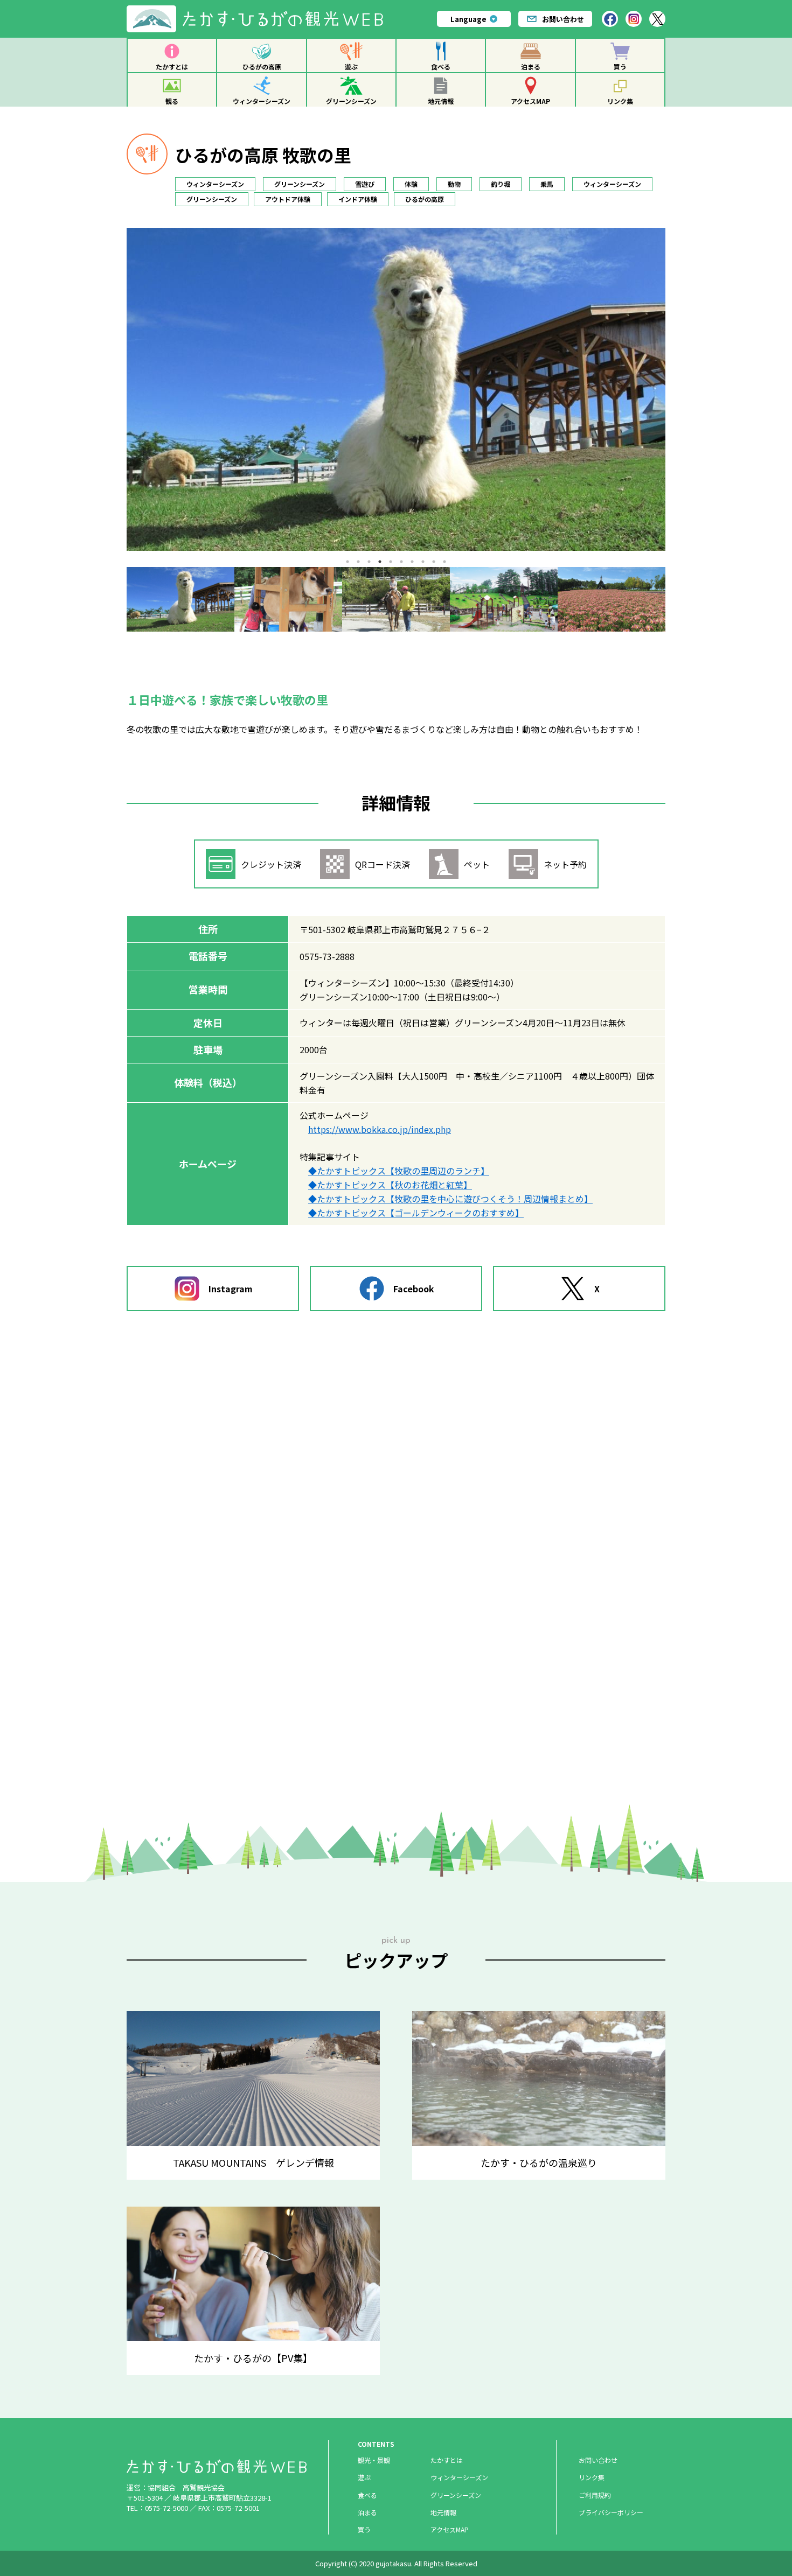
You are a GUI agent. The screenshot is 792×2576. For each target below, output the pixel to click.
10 (444, 562)
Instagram (231, 1289)
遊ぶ (351, 66)
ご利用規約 (595, 2495)
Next (673, 599)
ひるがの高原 (262, 66)
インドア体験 (358, 199)
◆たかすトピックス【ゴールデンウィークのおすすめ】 (416, 1213)
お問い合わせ (563, 19)
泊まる (531, 66)
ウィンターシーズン (262, 101)
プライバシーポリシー (611, 2512)
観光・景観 (374, 2460)
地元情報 (441, 101)
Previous (119, 599)
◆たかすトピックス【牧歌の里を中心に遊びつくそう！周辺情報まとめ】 (450, 1199)
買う (620, 66)
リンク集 (620, 101)
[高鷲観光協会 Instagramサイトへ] (634, 19)
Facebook (414, 1289)
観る (172, 101)
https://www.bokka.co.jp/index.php (380, 1129)
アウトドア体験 (288, 199)
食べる (441, 66)
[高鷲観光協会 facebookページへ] (610, 19)
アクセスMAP (530, 101)
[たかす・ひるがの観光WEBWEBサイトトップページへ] (259, 9)
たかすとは (172, 66)
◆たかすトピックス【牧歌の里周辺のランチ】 (399, 1171)
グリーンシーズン (351, 101)
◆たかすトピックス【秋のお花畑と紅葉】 (390, 1185)
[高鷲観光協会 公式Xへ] (657, 19)
